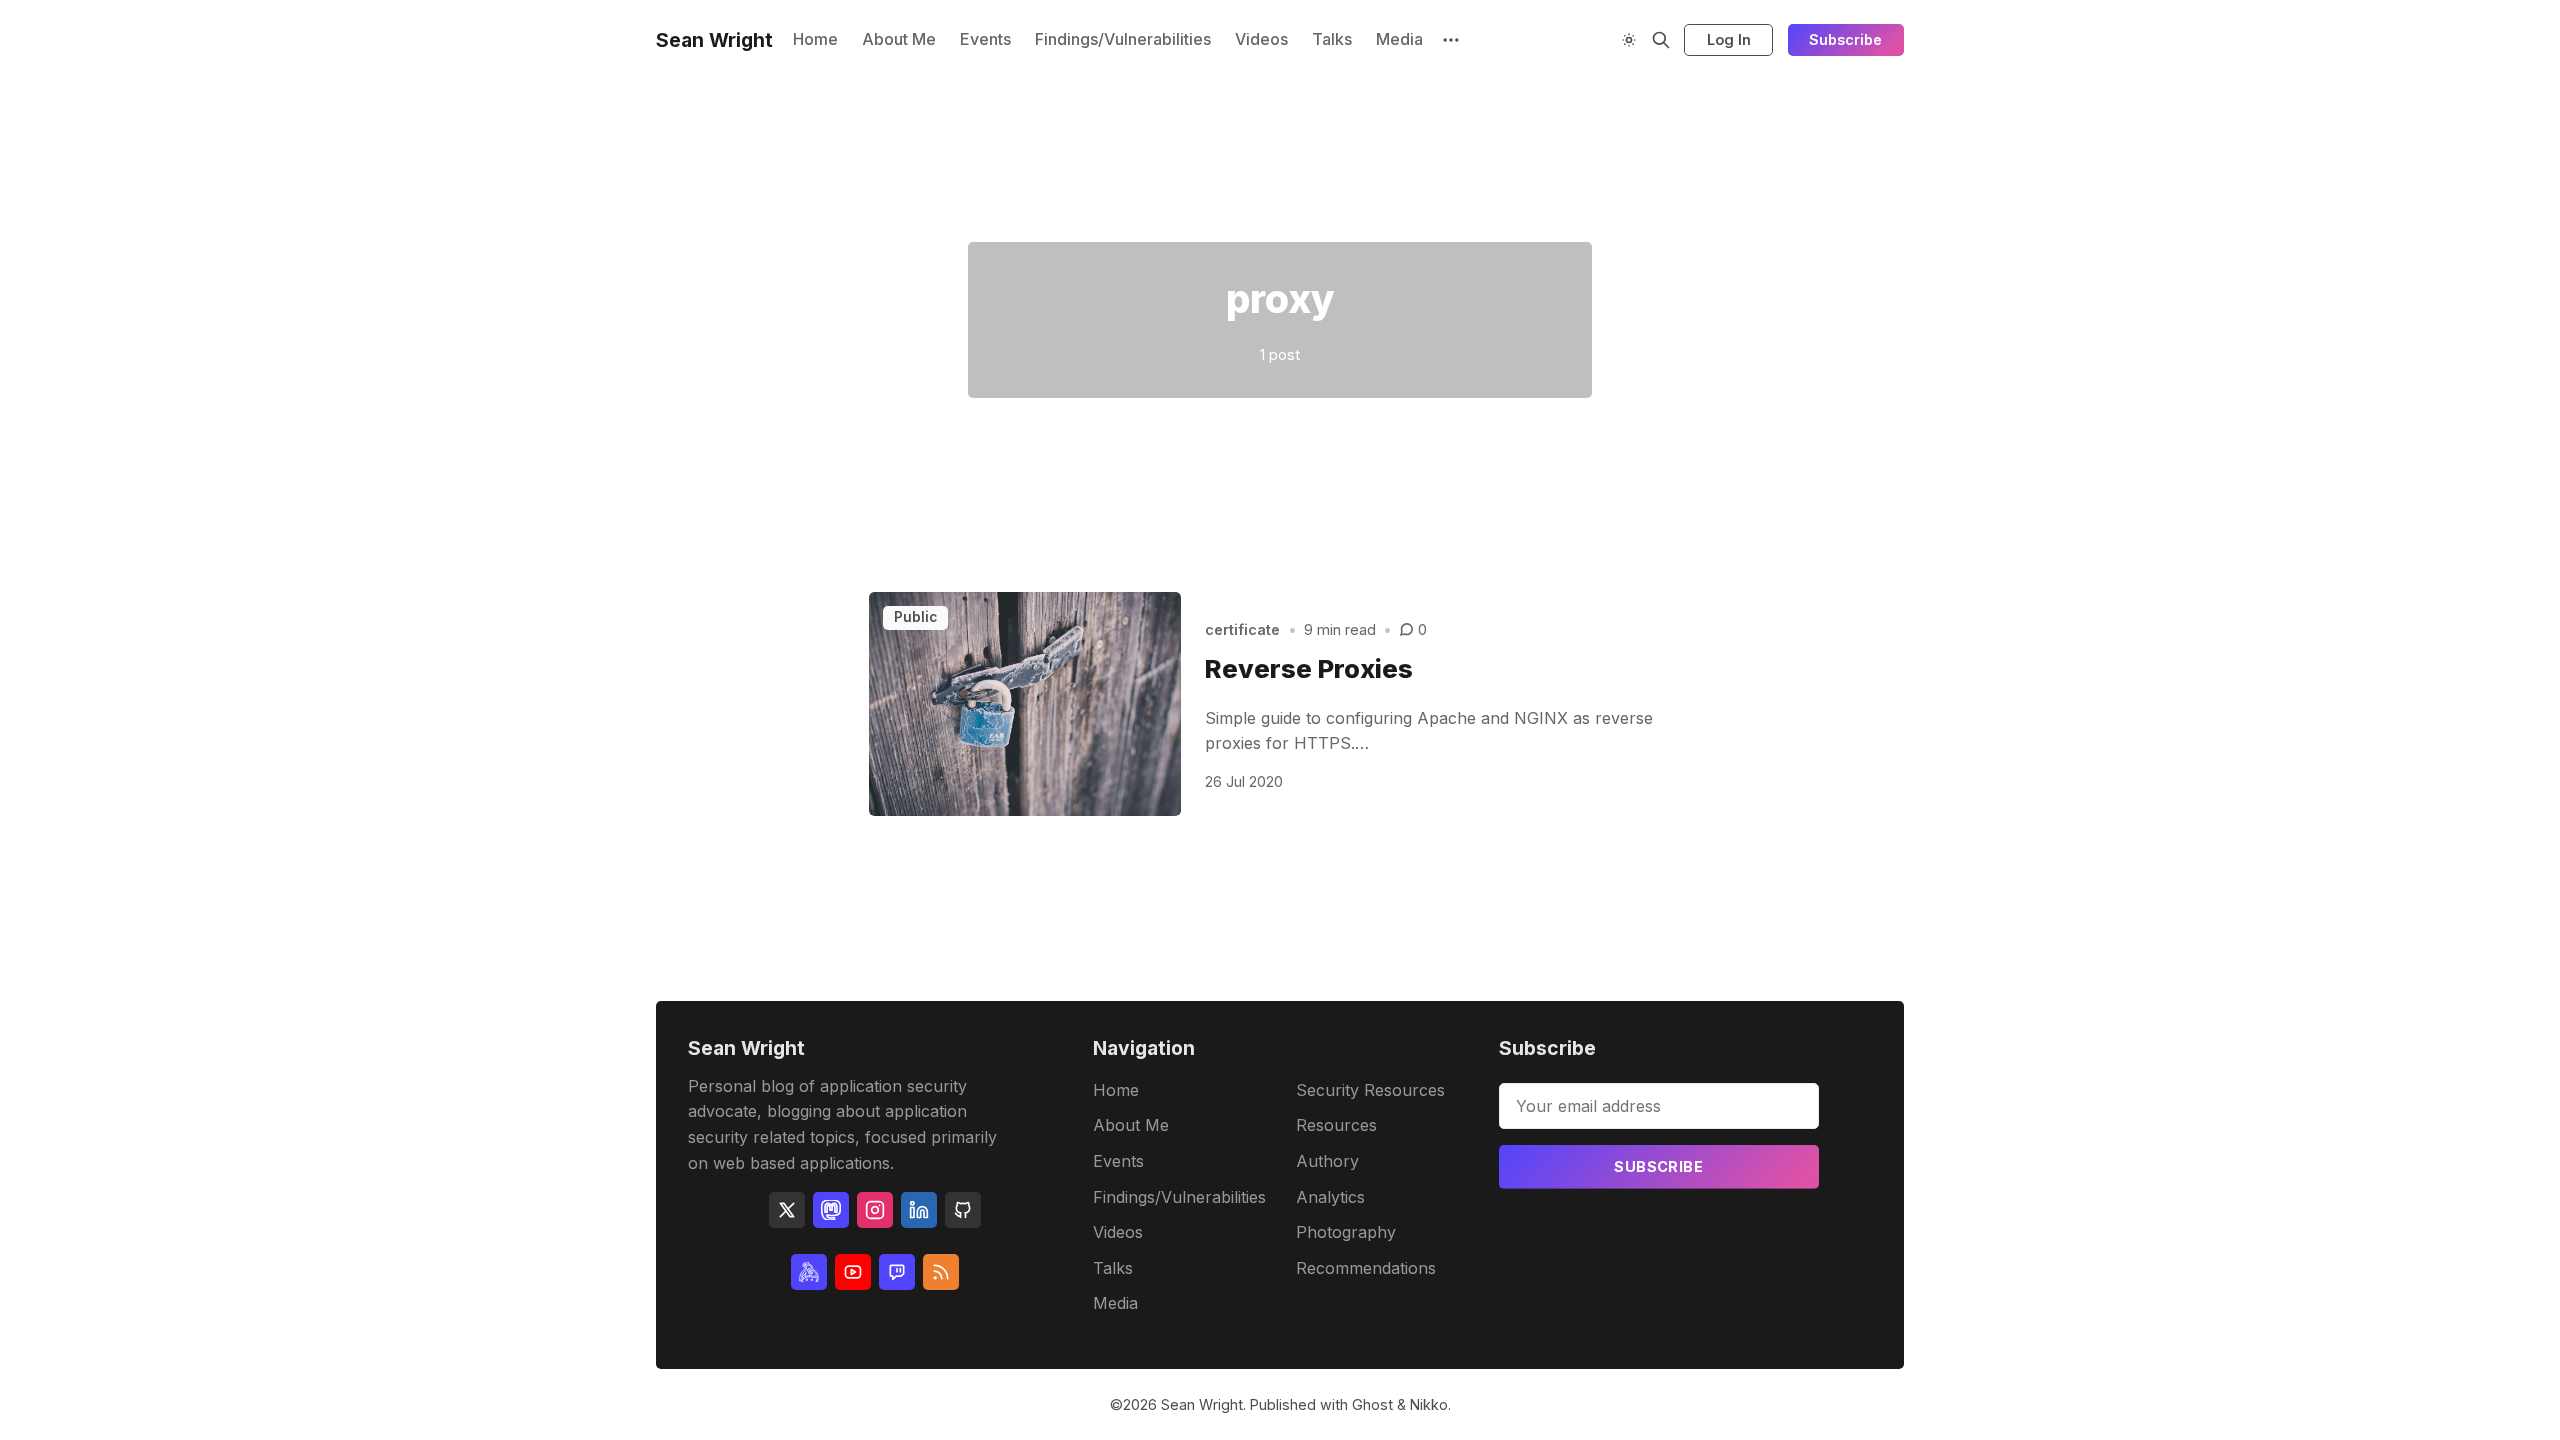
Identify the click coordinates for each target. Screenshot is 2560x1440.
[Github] (963, 1210)
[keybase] (809, 1272)
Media (1399, 39)
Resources (1336, 1125)
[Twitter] (787, 1210)
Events (985, 39)
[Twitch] (897, 1272)
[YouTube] (853, 1272)
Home (815, 39)
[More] (1451, 40)
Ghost (1372, 1404)
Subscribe (1845, 39)
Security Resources (1370, 1090)
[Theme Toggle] (1629, 40)
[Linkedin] (919, 1210)
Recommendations (1366, 1268)
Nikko (1429, 1404)
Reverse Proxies (1309, 668)
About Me (899, 39)
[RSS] (941, 1272)
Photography (1346, 1232)
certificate (1242, 629)
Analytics (1330, 1197)
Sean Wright (1202, 1404)
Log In (1729, 39)
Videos (1261, 39)
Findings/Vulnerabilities (1123, 39)
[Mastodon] (831, 1210)
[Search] (1661, 40)
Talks (1332, 39)
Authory (1327, 1161)
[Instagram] (875, 1210)
